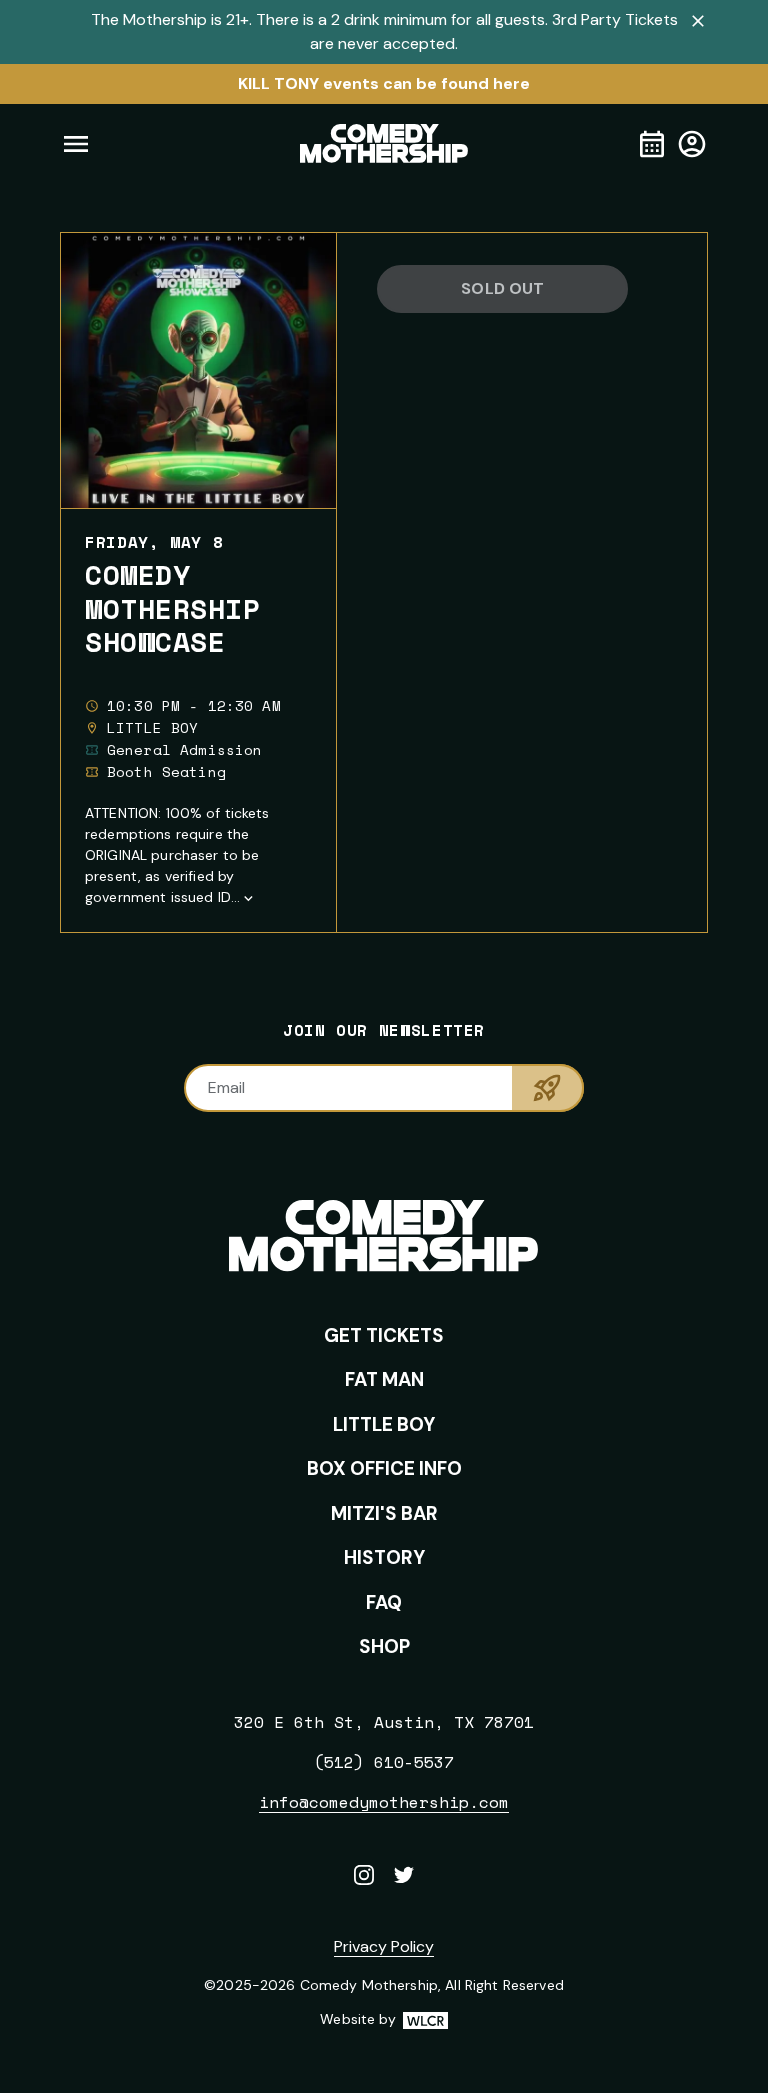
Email (226, 1087)
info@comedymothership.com (384, 1802)
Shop (384, 1646)
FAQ (384, 1602)
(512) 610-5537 (384, 1762)
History (384, 1557)
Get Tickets (384, 1335)
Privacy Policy (384, 1946)
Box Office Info (384, 1468)
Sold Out (502, 288)
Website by (383, 2020)
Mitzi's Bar (384, 1513)
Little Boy (384, 1424)
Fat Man (384, 1379)
